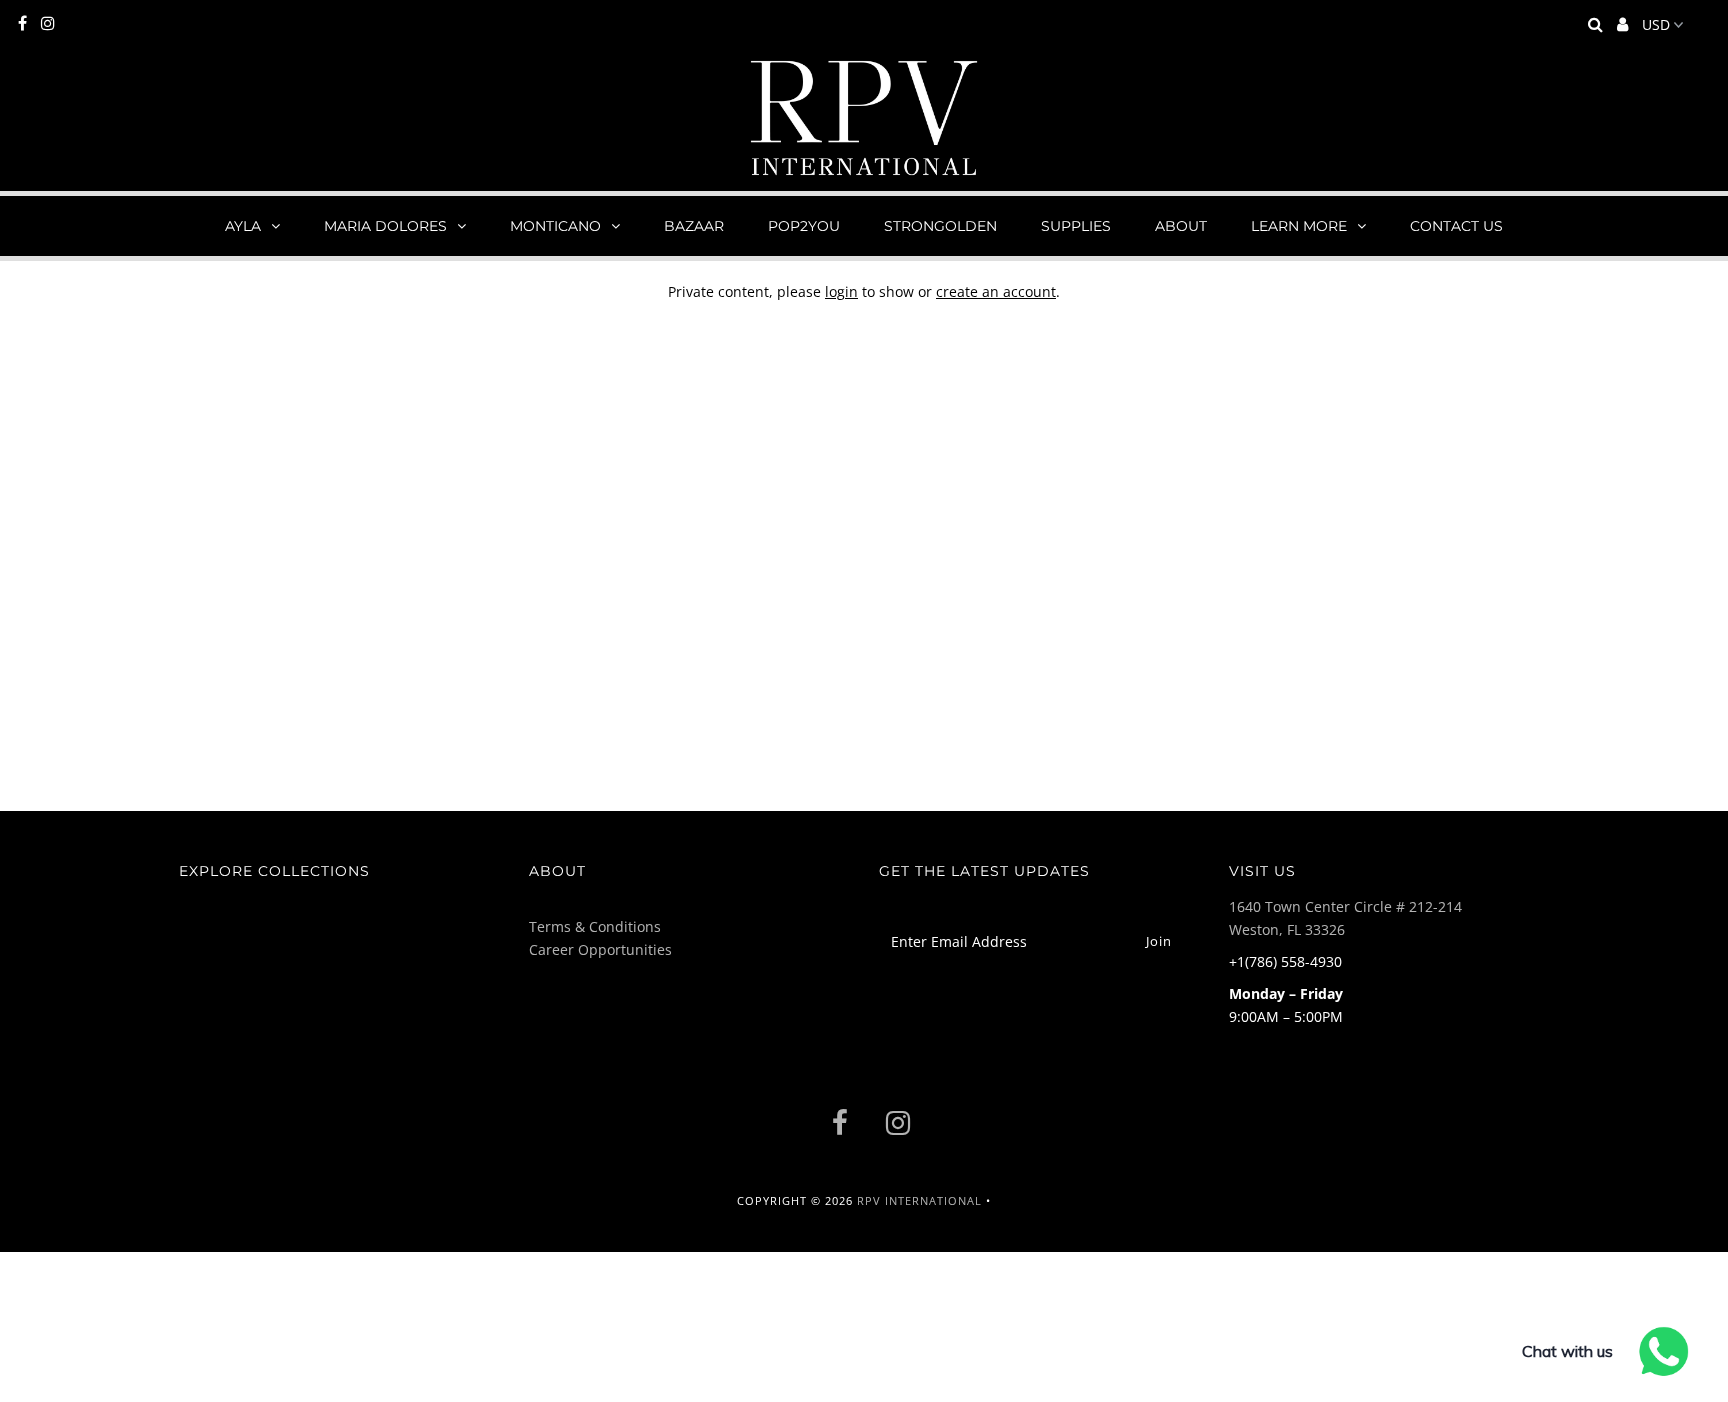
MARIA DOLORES (385, 226)
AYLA (243, 226)
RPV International (919, 1200)
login (841, 291)
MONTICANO (555, 226)
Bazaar (694, 226)
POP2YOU (804, 226)
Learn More (1299, 226)
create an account (996, 291)
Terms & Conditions (595, 926)
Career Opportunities (600, 949)
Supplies (1076, 226)
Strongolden (940, 226)
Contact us (1456, 226)
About (1181, 226)
